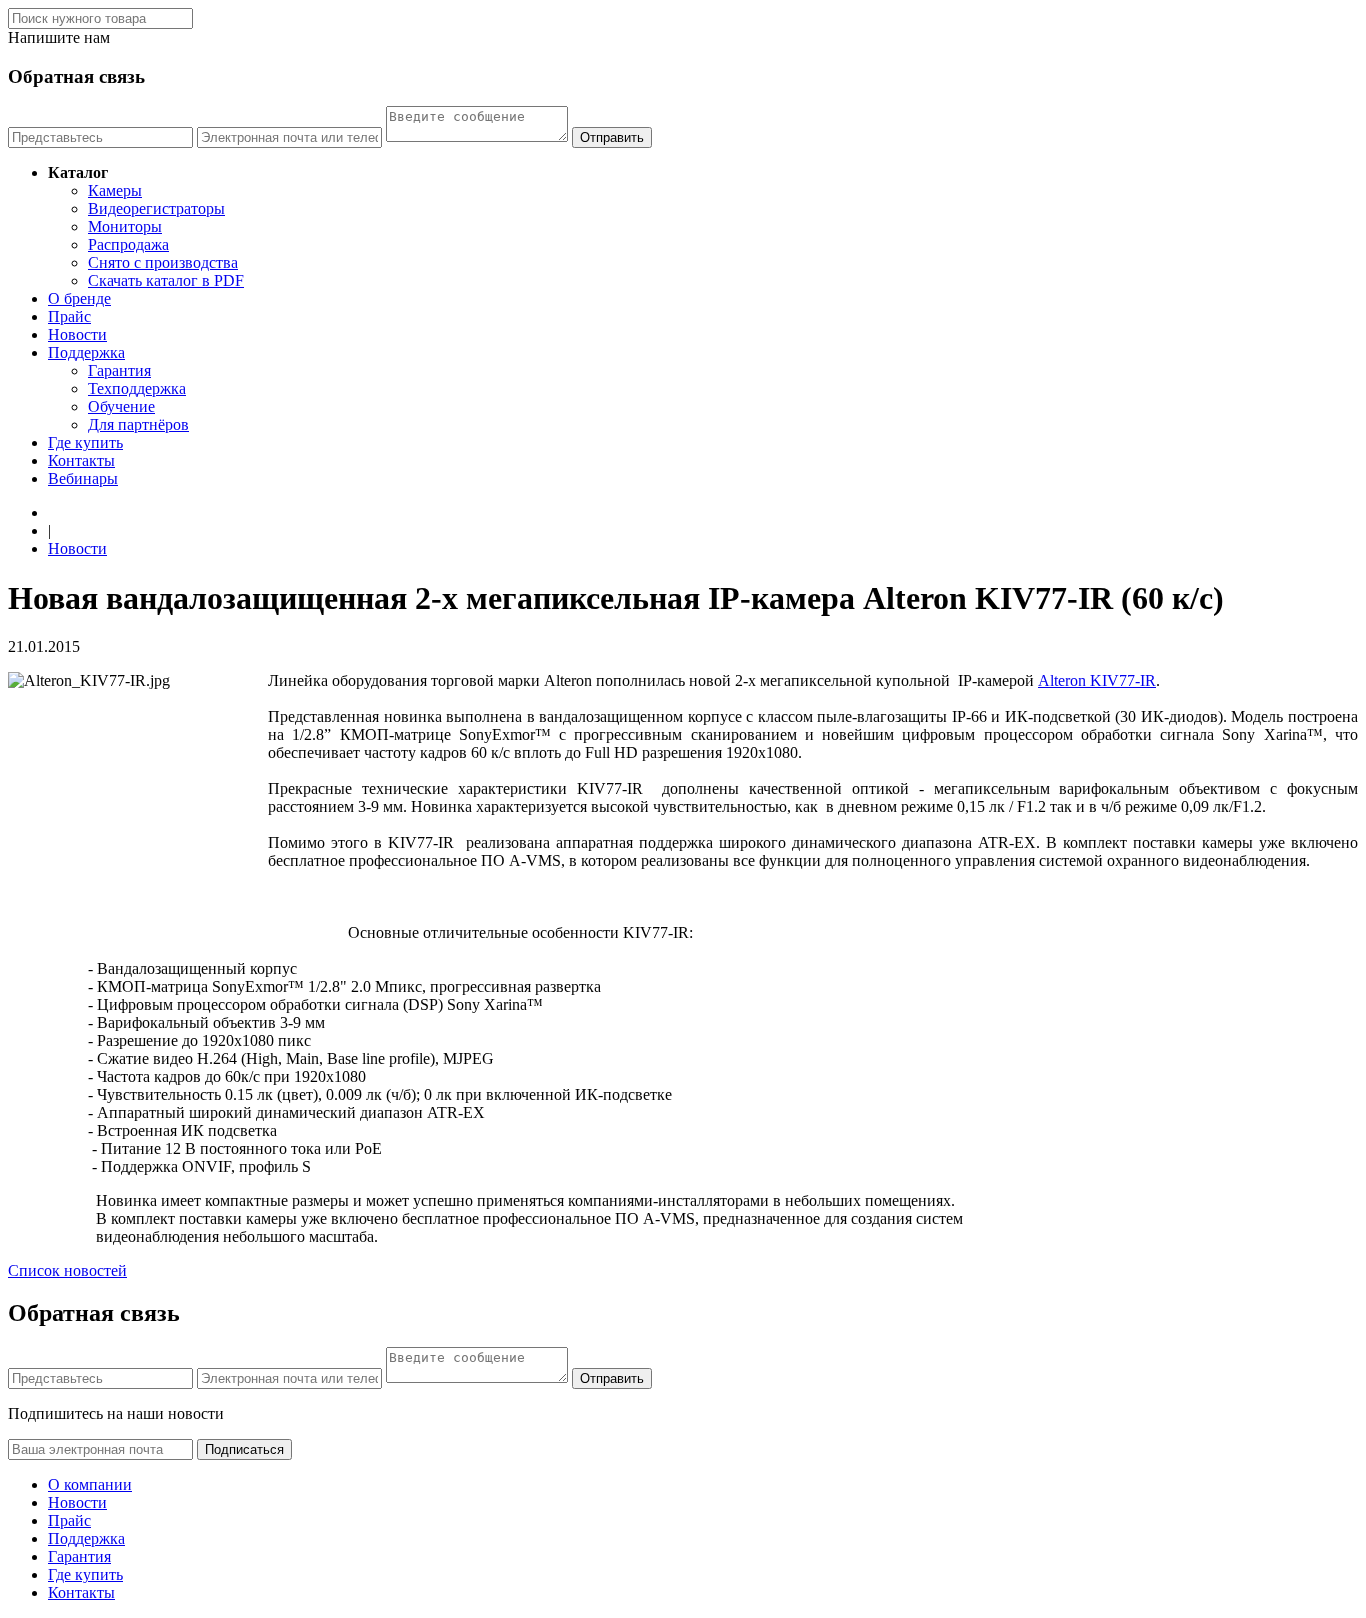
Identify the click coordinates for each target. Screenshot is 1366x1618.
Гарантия (119, 370)
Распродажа (128, 244)
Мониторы (125, 226)
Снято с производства (163, 262)
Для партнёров (138, 424)
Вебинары (83, 478)
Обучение (121, 406)
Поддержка (86, 352)
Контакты (81, 460)
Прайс (69, 316)
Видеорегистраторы (156, 208)
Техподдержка (137, 388)
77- (1097, 680)
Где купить (85, 442)
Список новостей (67, 1270)
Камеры (115, 190)
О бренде (79, 298)
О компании (90, 1484)
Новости (77, 334)
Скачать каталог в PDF (166, 280)
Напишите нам (59, 37)
